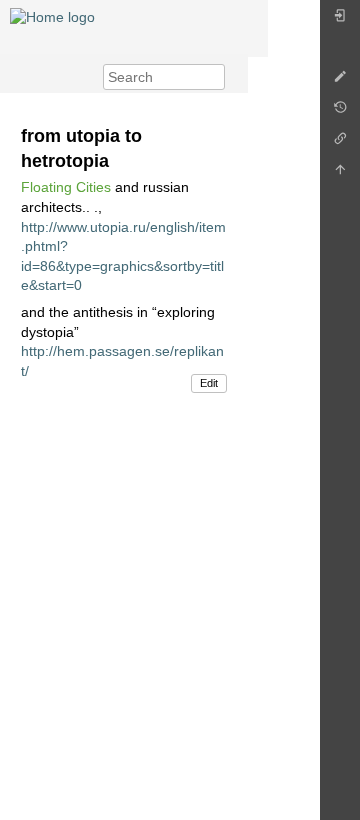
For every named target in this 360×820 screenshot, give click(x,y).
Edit (209, 383)
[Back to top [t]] (340, 174)
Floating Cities (66, 187)
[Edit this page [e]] (340, 81)
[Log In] (340, 20)
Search (214, 77)
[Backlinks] (340, 143)
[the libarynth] (52, 16)
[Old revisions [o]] (340, 112)
